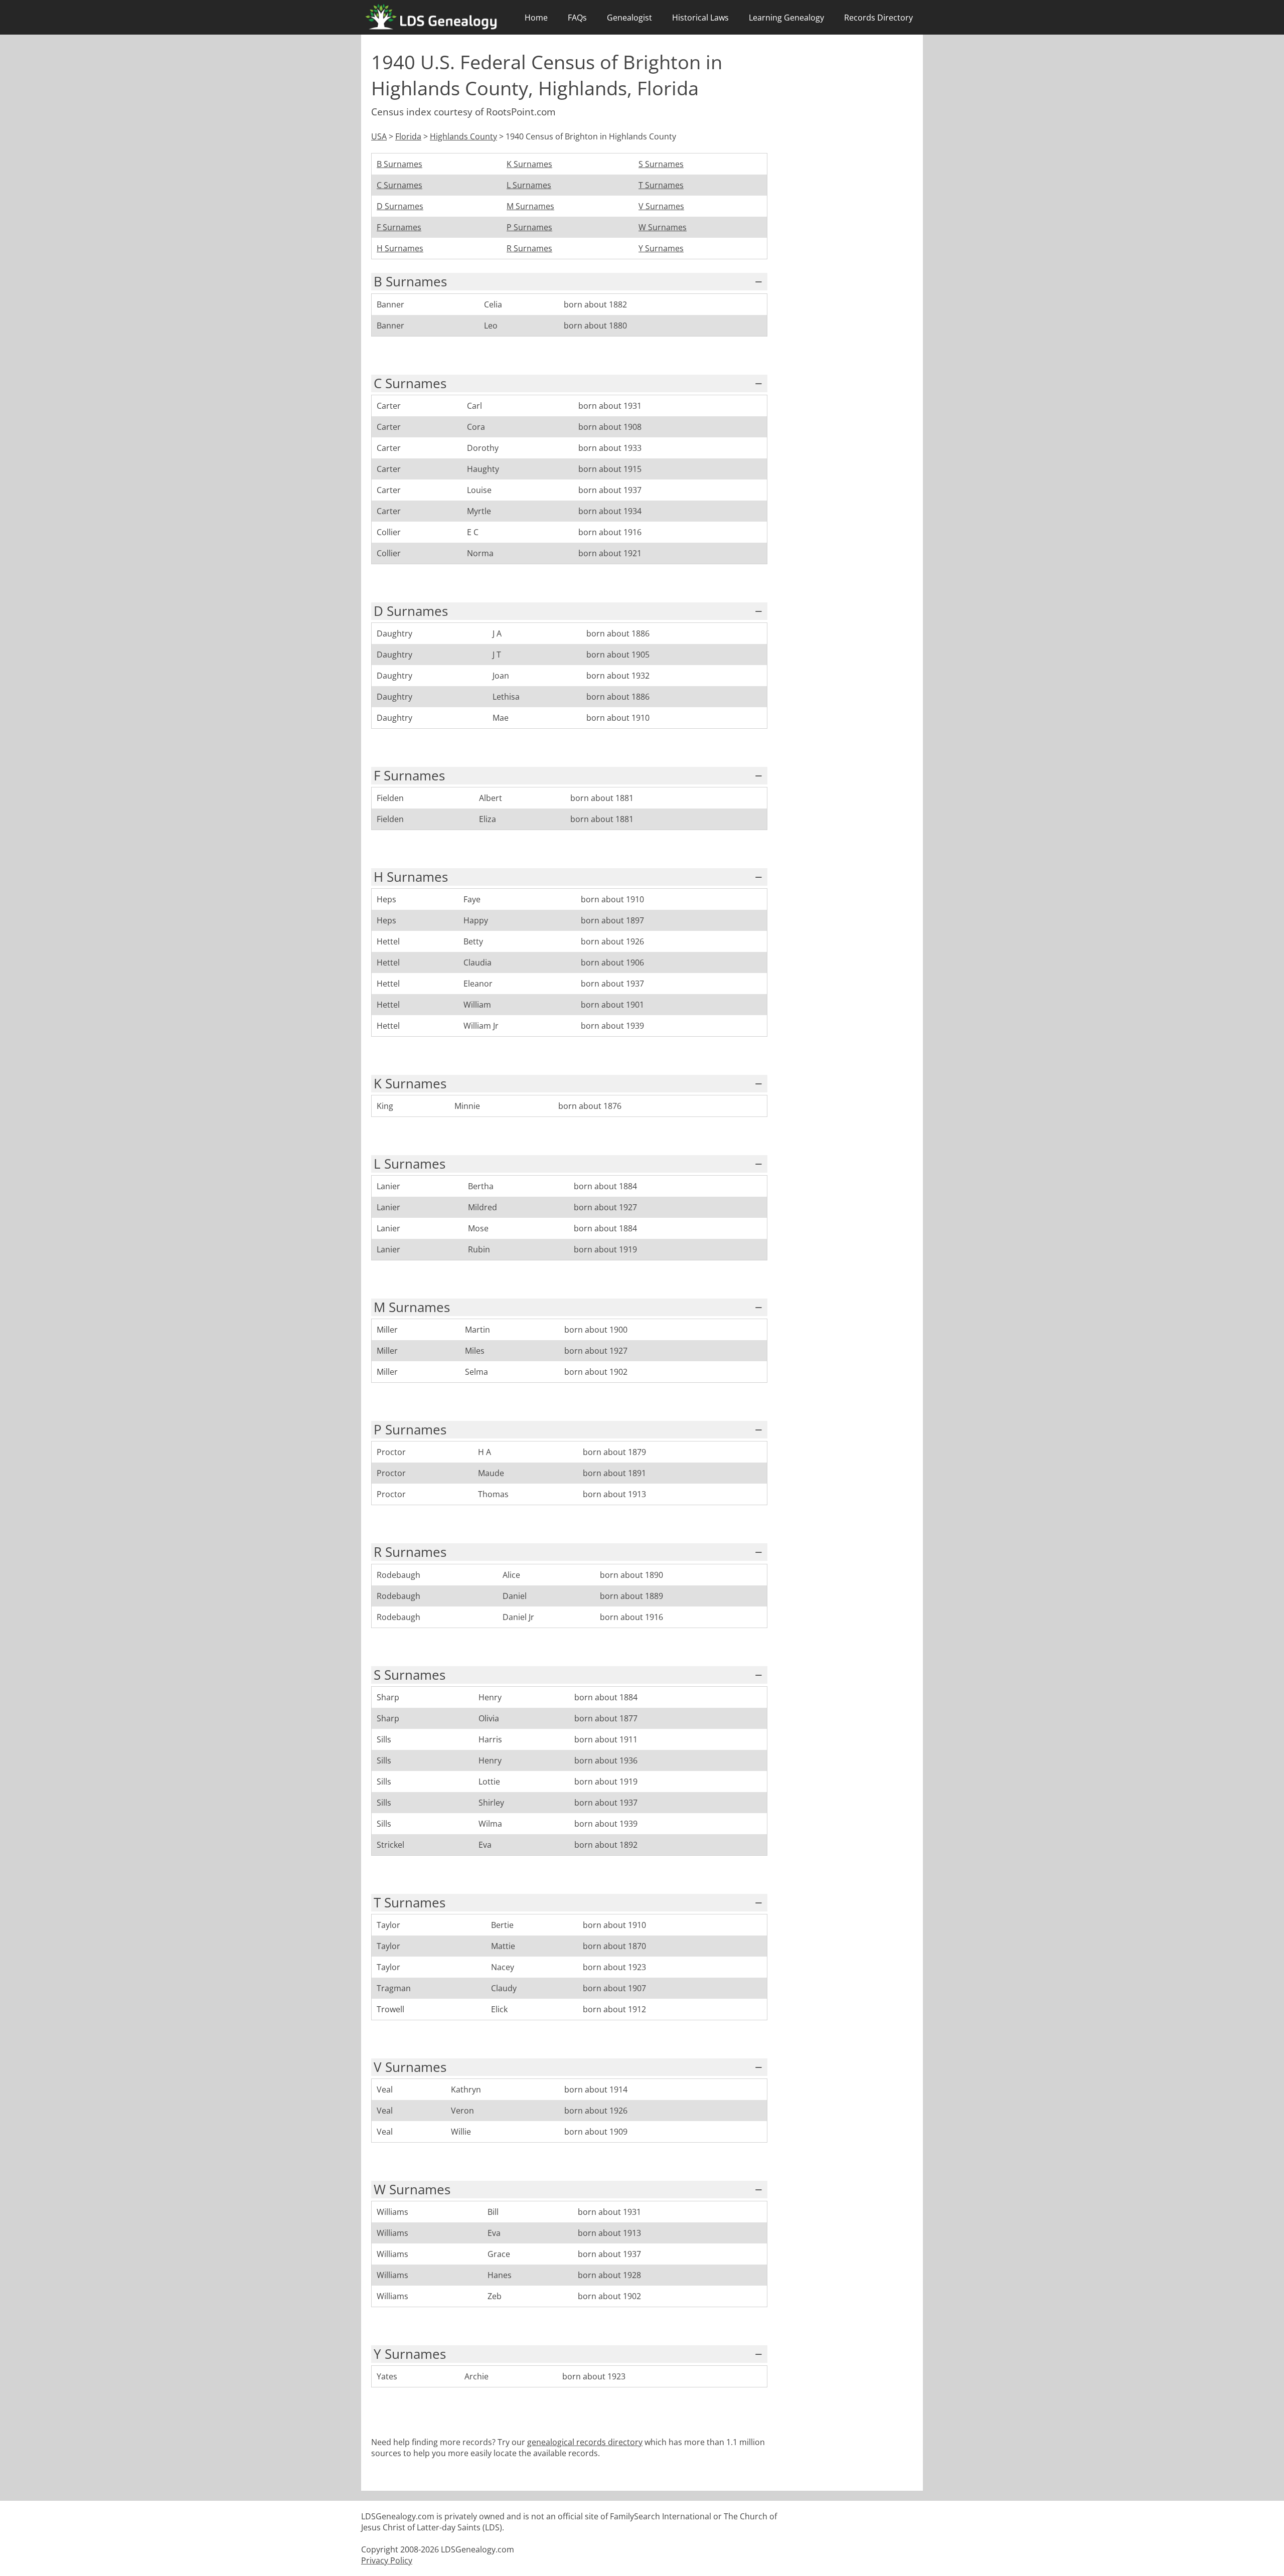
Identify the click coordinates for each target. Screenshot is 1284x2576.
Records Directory (878, 18)
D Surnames (400, 206)
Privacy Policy (387, 2560)
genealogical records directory (585, 2442)
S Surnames (661, 164)
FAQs (577, 18)
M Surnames (530, 206)
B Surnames (399, 164)
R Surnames (529, 248)
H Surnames (400, 248)
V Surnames (661, 206)
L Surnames (529, 185)
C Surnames (399, 185)
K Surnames (529, 164)
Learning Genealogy (786, 18)
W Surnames (663, 227)
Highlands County (463, 136)
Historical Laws (700, 18)
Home (536, 18)
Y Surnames (661, 248)
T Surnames (661, 185)
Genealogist (629, 18)
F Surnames (399, 227)
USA (379, 136)
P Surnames (529, 227)
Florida (408, 136)
